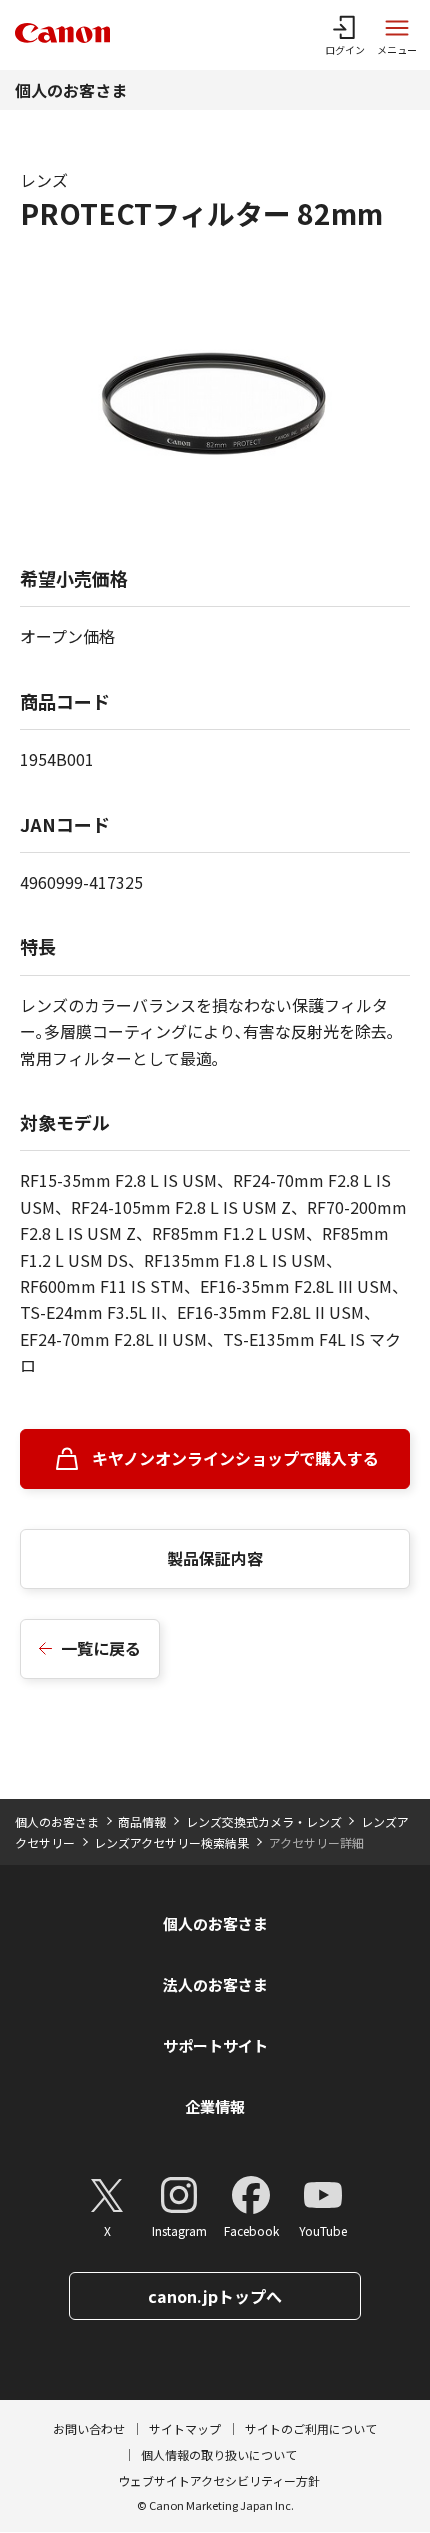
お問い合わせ (89, 2428)
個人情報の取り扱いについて (219, 2454)
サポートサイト (215, 2045)
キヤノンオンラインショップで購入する (235, 1458)
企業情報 (215, 2106)
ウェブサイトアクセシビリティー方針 (219, 2480)
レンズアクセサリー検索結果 (171, 1842)
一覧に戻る (101, 1648)
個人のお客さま (71, 90)
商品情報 (142, 1821)
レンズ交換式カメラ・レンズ (264, 1821)
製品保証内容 (215, 1558)
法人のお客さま (215, 1984)
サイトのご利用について (311, 2428)
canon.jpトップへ (215, 2296)
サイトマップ (185, 2428)
